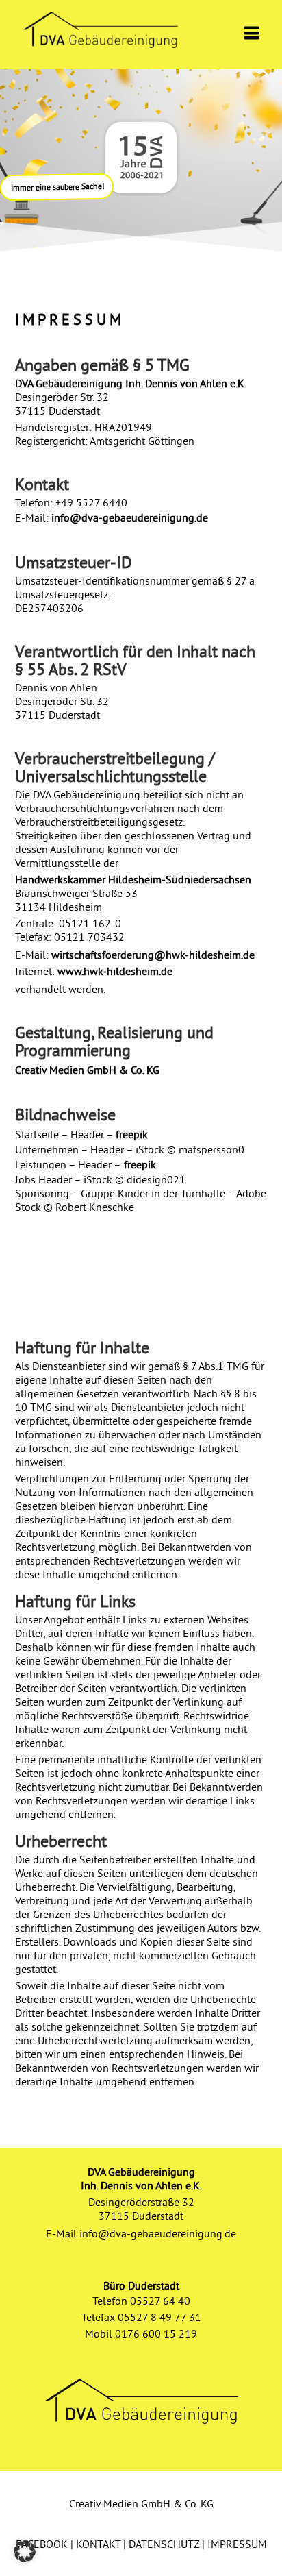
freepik (132, 1134)
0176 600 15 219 (156, 2333)
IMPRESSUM (237, 2544)
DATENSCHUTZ (164, 2544)
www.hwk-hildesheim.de (115, 971)
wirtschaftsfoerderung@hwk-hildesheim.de (153, 955)
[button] (25, 2551)
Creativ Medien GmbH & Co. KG (87, 1070)
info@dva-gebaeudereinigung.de (130, 517)
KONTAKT (98, 2544)
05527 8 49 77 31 (159, 2317)
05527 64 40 (160, 2301)
